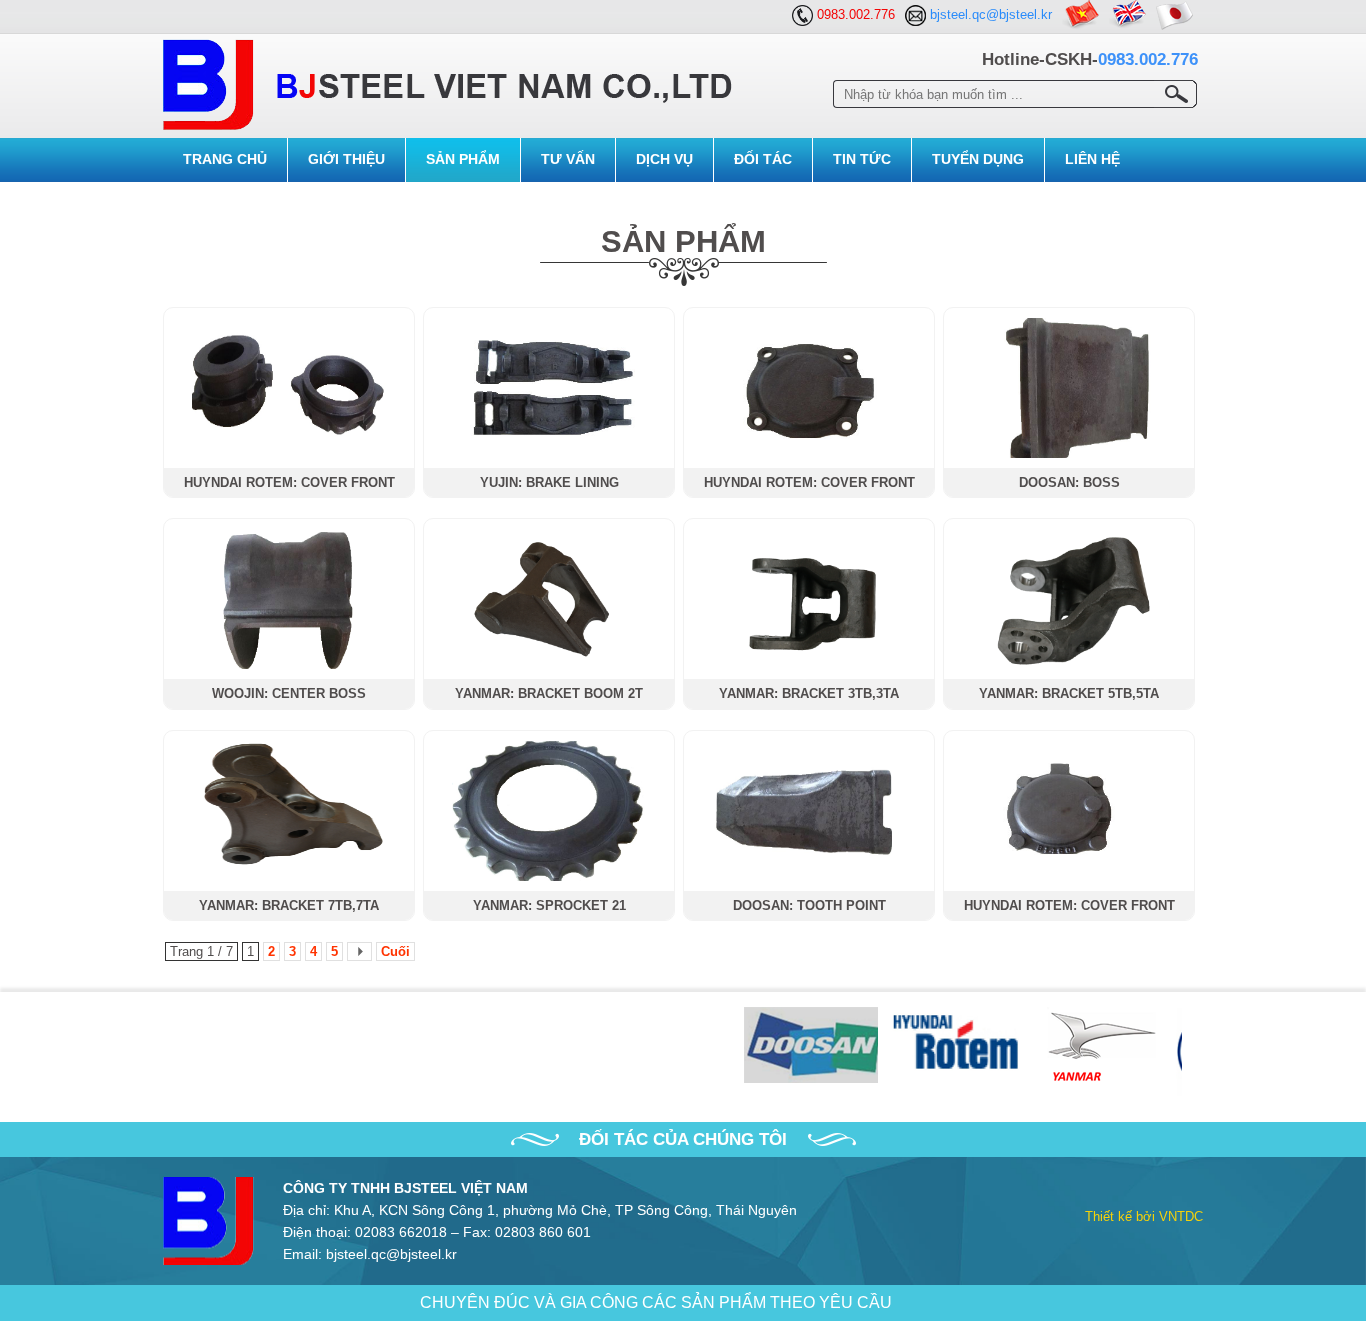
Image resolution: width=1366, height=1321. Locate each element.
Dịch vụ (664, 159)
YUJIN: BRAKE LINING (549, 482)
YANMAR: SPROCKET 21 (549, 905)
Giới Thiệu (346, 159)
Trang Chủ (225, 159)
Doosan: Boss (1069, 482)
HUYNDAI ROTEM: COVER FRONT (289, 482)
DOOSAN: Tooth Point (809, 905)
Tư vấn (568, 159)
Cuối (395, 951)
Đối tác (763, 159)
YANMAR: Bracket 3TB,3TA (809, 693)
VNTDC (1181, 1216)
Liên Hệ (1092, 159)
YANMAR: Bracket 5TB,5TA (1069, 693)
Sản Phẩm (463, 159)
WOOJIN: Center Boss (289, 693)
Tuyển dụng (978, 159)
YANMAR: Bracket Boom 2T (549, 693)
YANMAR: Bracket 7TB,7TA (289, 905)
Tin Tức (862, 159)
